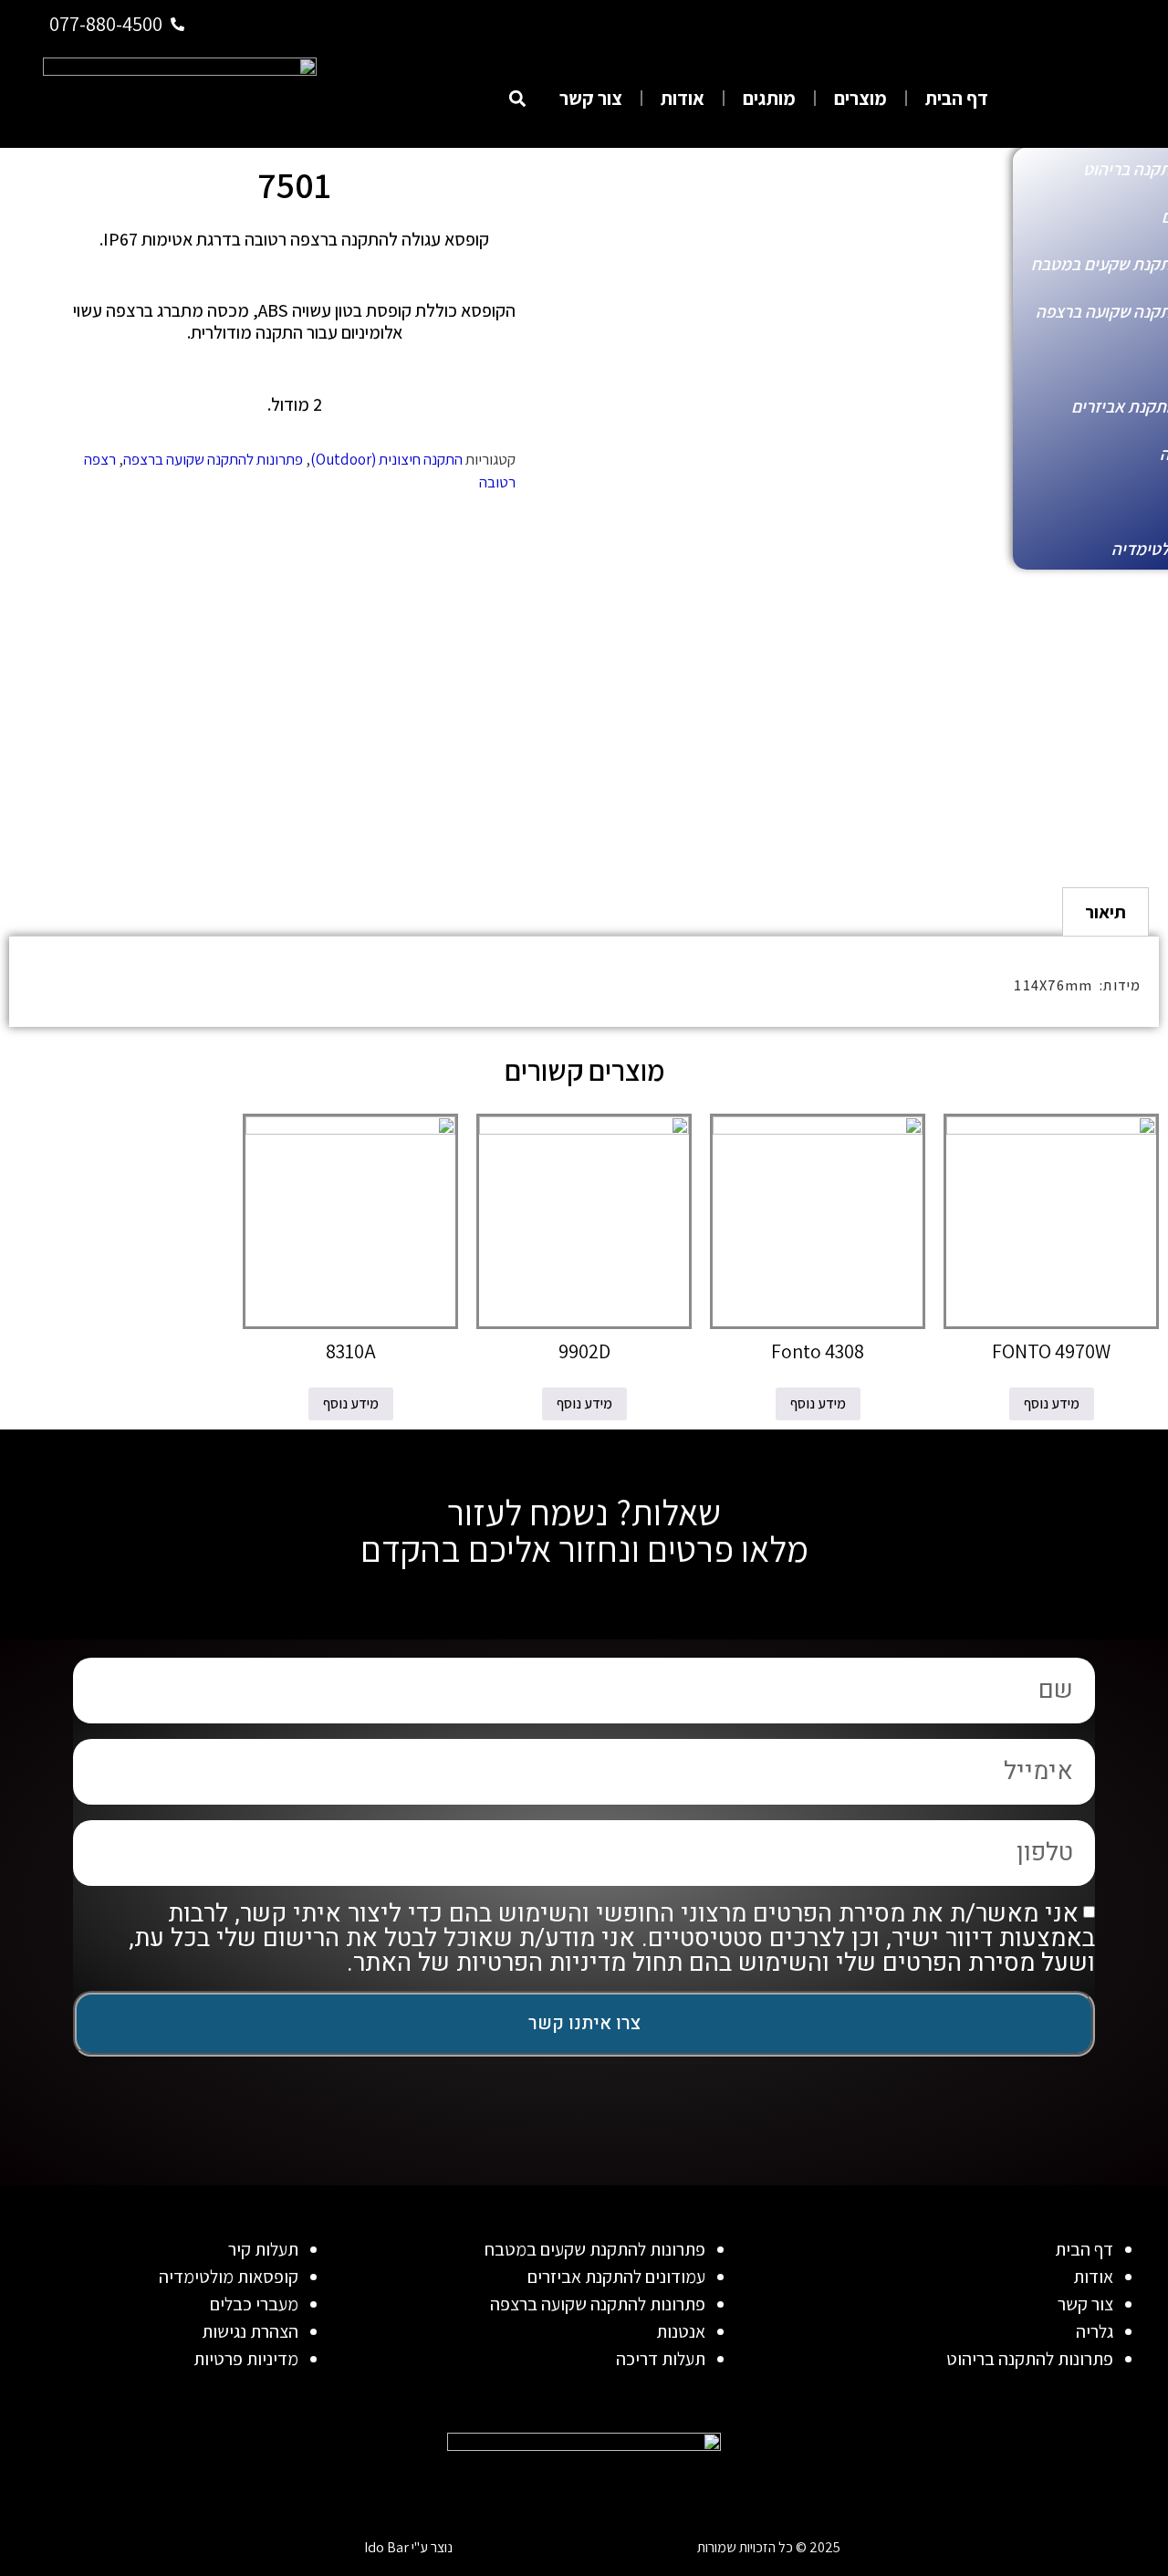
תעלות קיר (263, 2249)
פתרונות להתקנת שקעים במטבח (595, 2249)
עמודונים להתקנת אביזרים (616, 2277)
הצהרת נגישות (250, 2331)
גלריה (1095, 2331)
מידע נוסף (1052, 1403)
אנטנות (681, 2331)
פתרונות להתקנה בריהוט (1030, 2359)
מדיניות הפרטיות (541, 1964)
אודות (683, 98)
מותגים (769, 98)
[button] (517, 98)
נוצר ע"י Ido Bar (408, 2547)
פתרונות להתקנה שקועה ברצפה (213, 459)
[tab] (1105, 912)
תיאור (1105, 912)
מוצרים (860, 98)
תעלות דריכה (661, 2359)
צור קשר (591, 98)
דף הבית (957, 98)
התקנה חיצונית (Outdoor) (386, 459)
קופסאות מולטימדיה (229, 2277)
